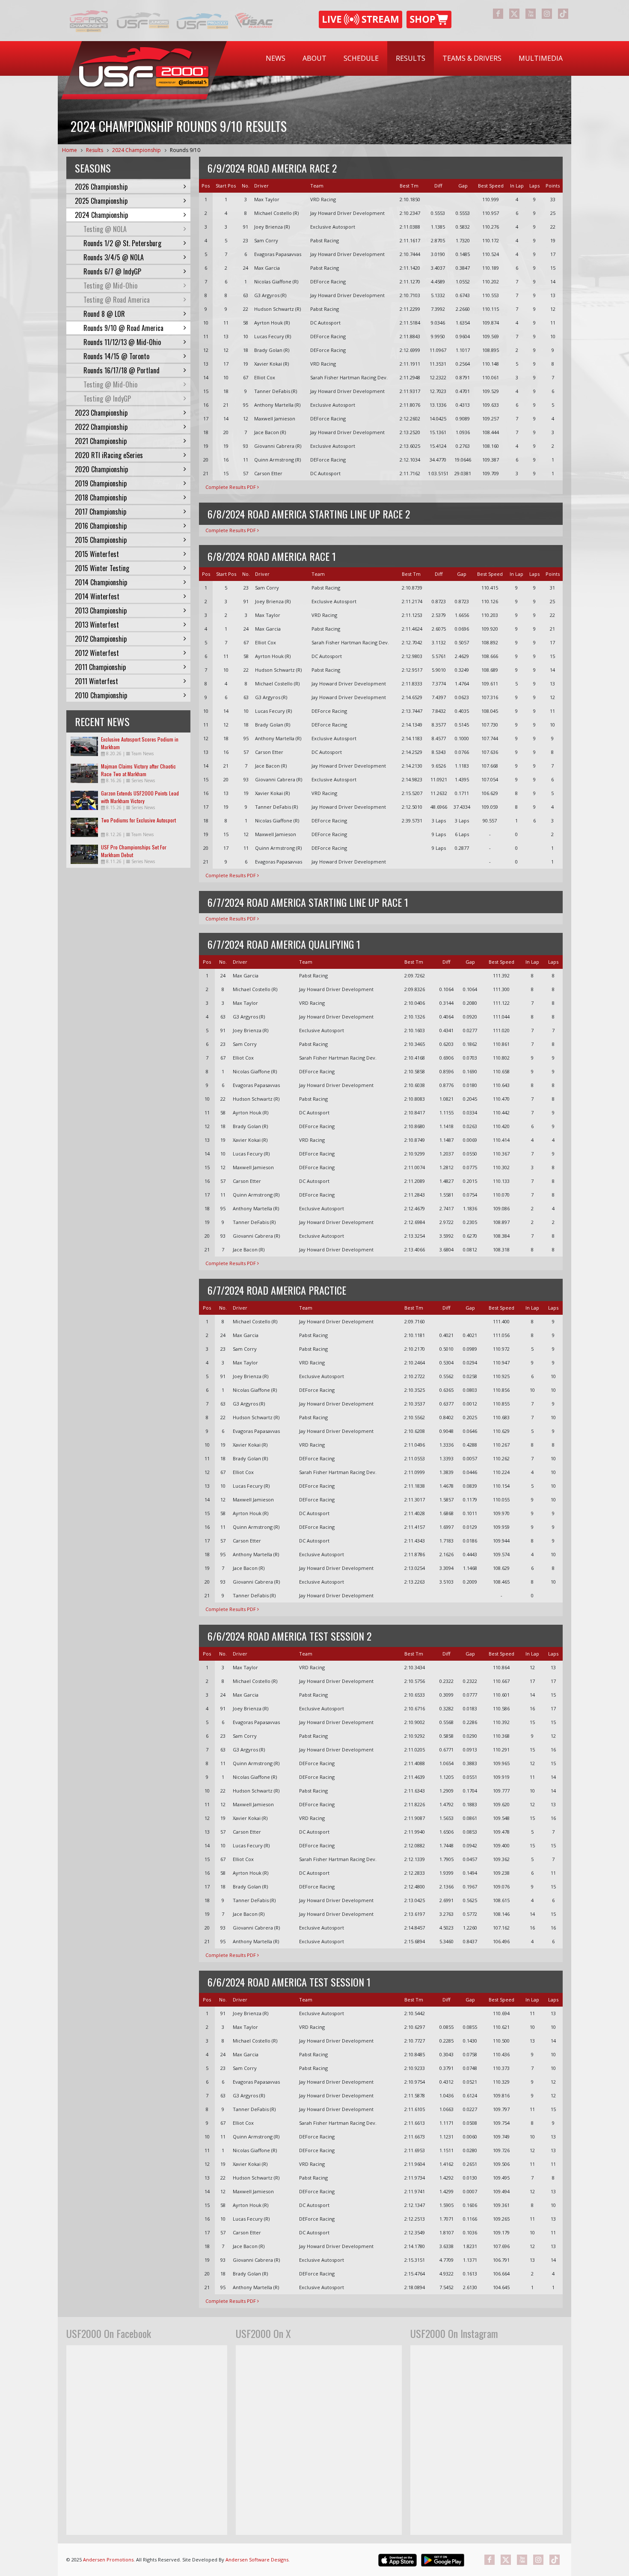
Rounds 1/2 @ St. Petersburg (122, 243)
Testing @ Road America (117, 300)
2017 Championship (101, 512)
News (276, 58)
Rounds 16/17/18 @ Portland (122, 370)
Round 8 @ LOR (104, 314)
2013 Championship (101, 610)
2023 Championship (101, 413)
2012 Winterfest (97, 653)
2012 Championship (101, 639)
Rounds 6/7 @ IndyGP (112, 271)
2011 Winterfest (96, 681)
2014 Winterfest (97, 596)
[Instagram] (547, 14)
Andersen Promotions (108, 2560)
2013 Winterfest (97, 625)
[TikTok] (563, 14)
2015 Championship (101, 540)
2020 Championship (101, 469)
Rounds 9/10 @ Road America (123, 328)
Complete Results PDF (231, 487)
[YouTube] (531, 14)
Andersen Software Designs (257, 2560)
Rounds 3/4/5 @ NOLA (114, 257)
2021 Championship (101, 441)
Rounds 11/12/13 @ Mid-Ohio (122, 342)
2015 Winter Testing (102, 568)
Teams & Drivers (472, 58)
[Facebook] (498, 14)
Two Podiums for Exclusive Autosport (138, 820)
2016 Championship (101, 526)
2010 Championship (101, 695)
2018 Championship (101, 497)
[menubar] (414, 58)
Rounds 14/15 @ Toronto (116, 356)
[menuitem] (276, 58)
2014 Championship (101, 582)
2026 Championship (101, 187)
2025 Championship (101, 201)
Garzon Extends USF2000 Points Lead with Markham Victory (140, 797)
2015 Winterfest (97, 554)
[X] (514, 14)
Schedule (361, 58)
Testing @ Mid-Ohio (110, 286)
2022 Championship (101, 427)
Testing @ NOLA (105, 229)
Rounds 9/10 (185, 150)
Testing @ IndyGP (107, 399)
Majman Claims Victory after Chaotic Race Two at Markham (138, 770)
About (314, 58)
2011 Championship (100, 667)
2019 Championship (101, 483)
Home (70, 150)
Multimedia (541, 58)
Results (411, 58)
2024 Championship (136, 150)
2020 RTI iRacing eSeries (109, 455)
